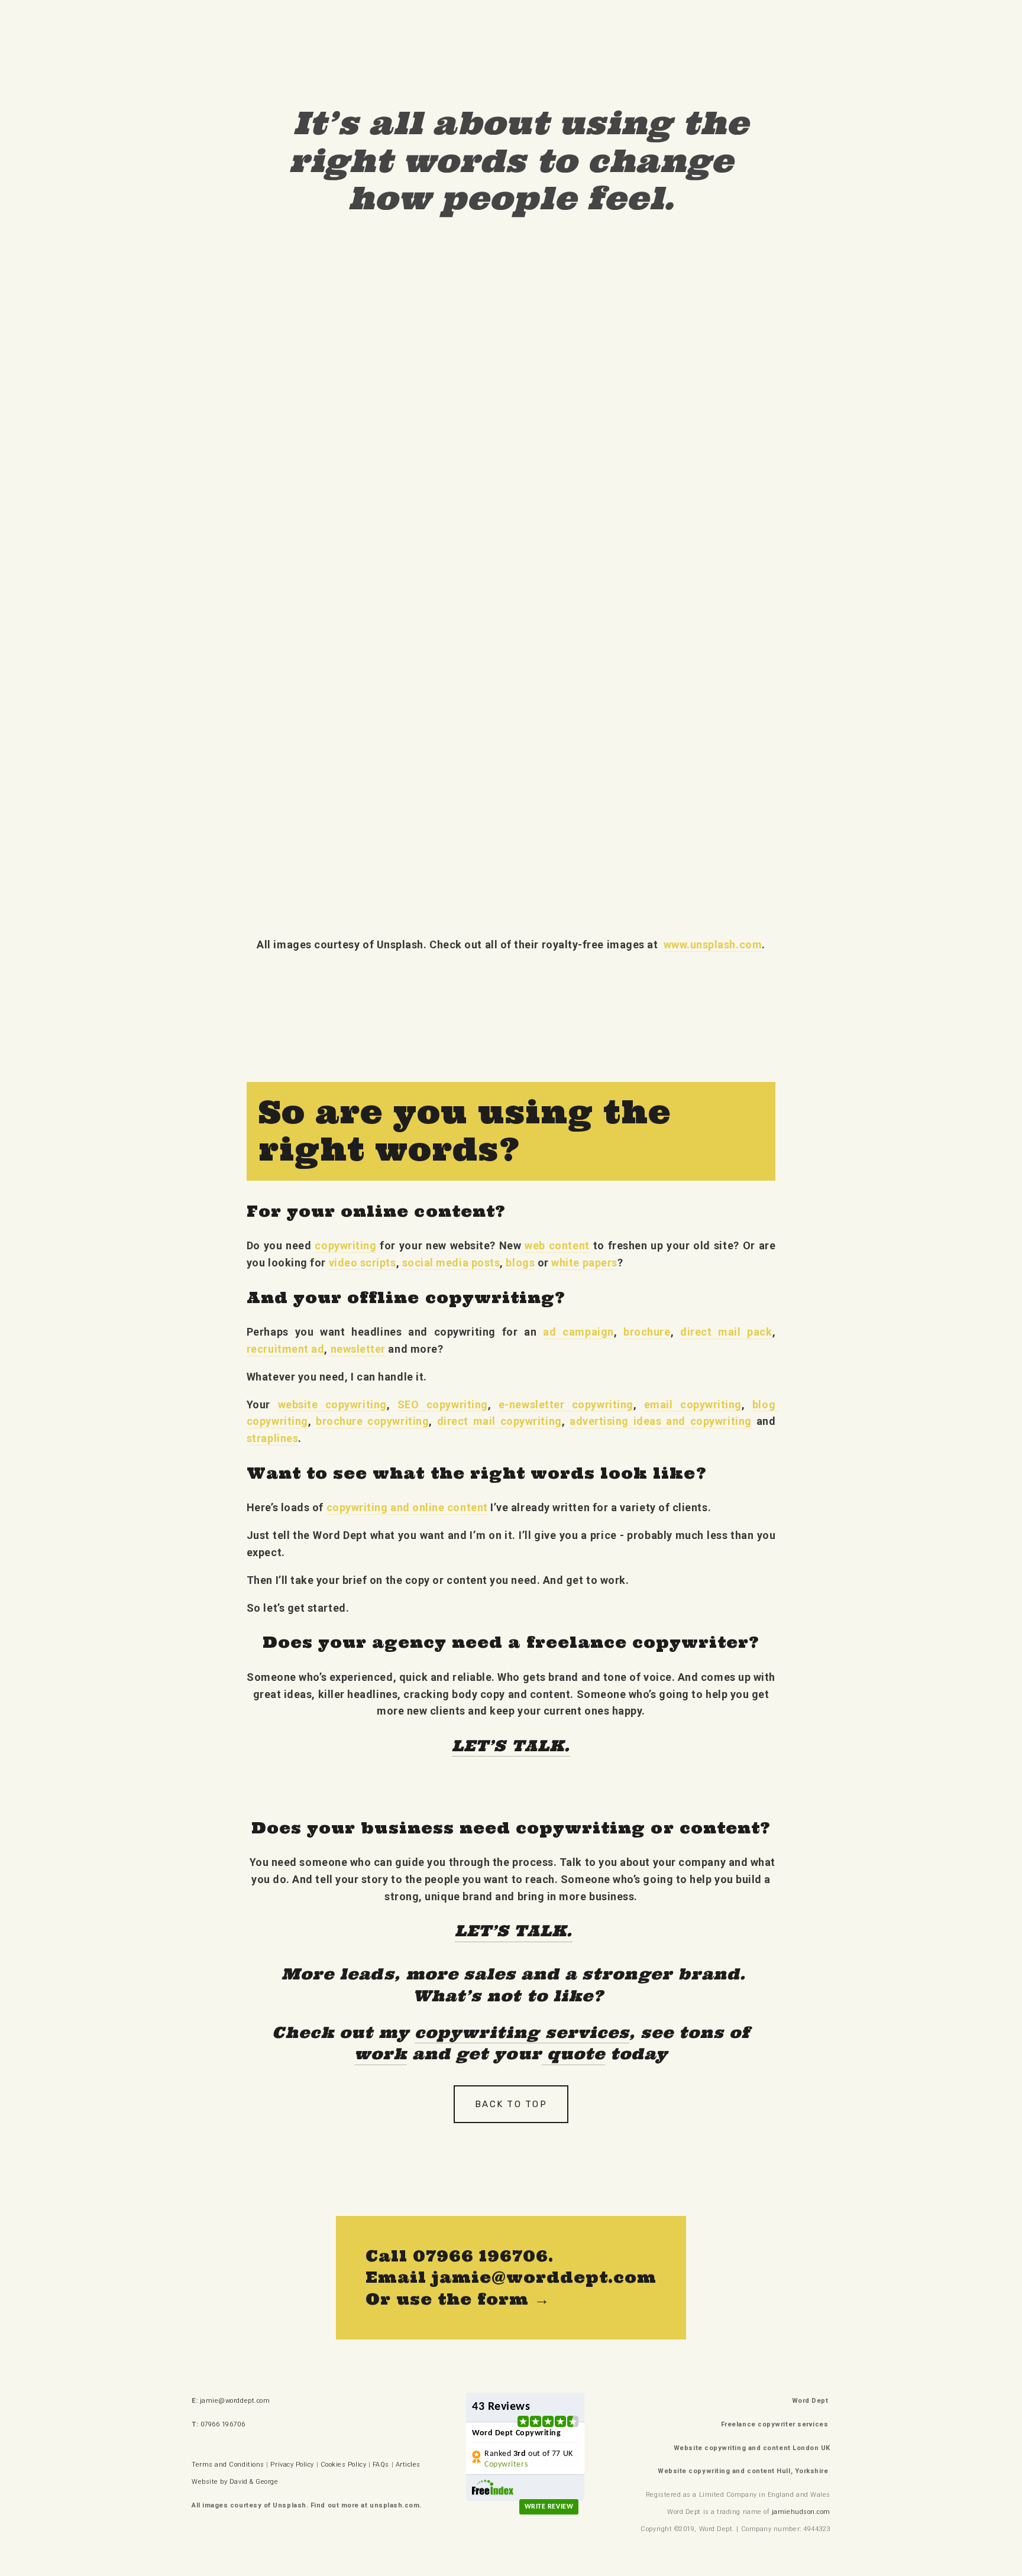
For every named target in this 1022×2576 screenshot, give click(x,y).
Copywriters (506, 2465)
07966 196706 (224, 2424)
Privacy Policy (292, 2465)
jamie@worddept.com (235, 2401)
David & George (254, 2482)
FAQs (381, 2465)
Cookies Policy (344, 2465)
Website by (209, 2482)
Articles (408, 2465)
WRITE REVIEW (549, 2507)
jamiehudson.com (801, 2512)
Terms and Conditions (228, 2465)
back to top (511, 2104)
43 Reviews (501, 2407)
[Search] (197, 23)
